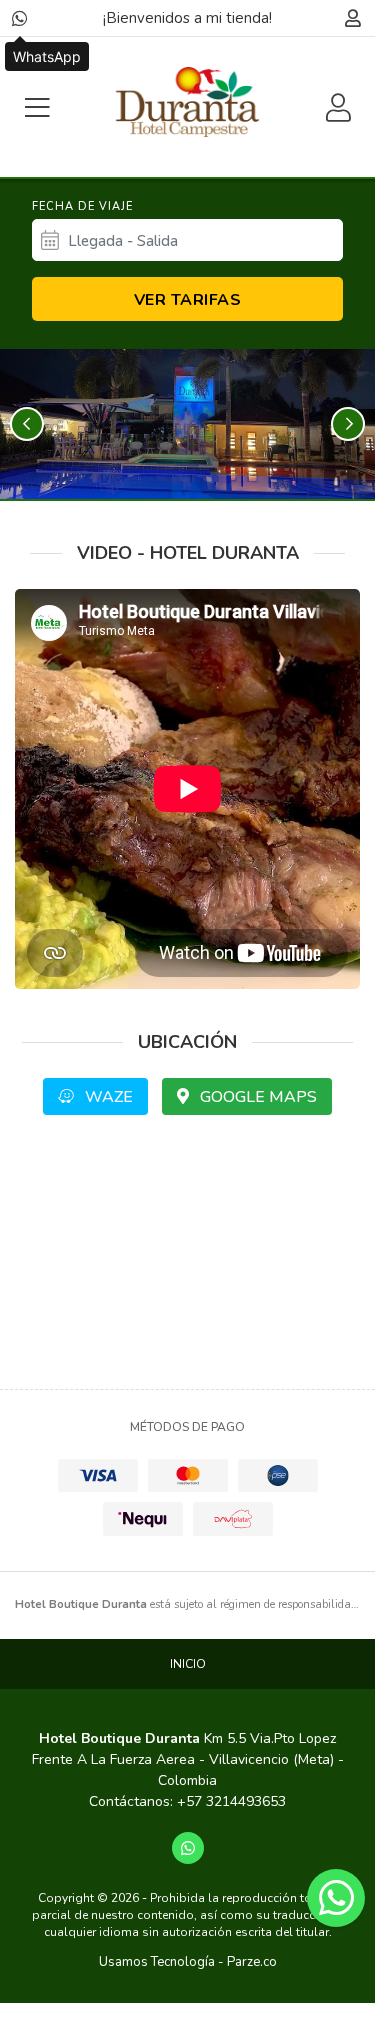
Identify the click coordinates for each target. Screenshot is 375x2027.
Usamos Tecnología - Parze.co (188, 1962)
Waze (107, 1097)
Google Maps (256, 1097)
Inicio (188, 1664)
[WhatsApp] (20, 18)
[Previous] (27, 424)
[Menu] (37, 107)
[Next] (348, 424)
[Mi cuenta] (352, 18)
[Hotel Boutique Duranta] (187, 102)
